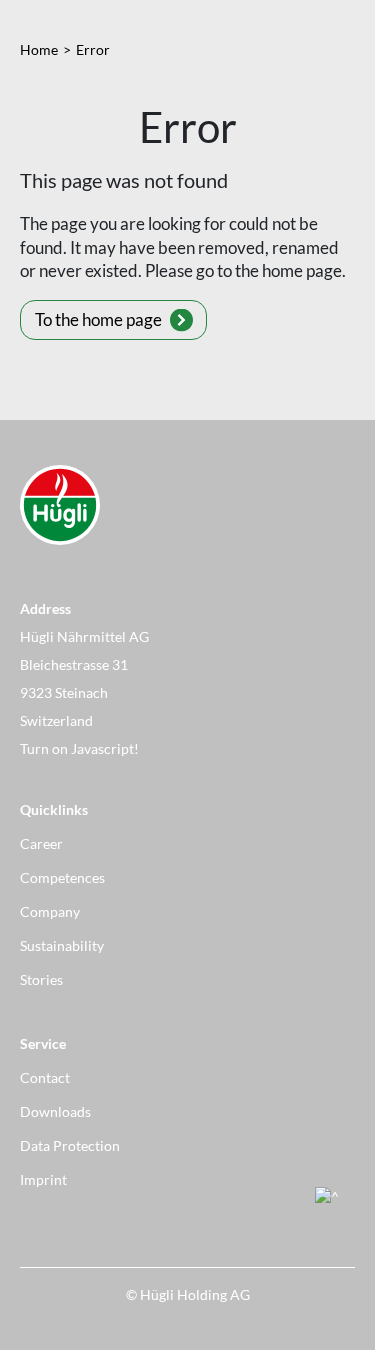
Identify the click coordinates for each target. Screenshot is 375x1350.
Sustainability (62, 945)
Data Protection (70, 1145)
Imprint (43, 1179)
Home (39, 49)
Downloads (55, 1111)
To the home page (98, 319)
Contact (45, 1077)
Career (41, 843)
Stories (41, 979)
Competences (62, 877)
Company (50, 911)
